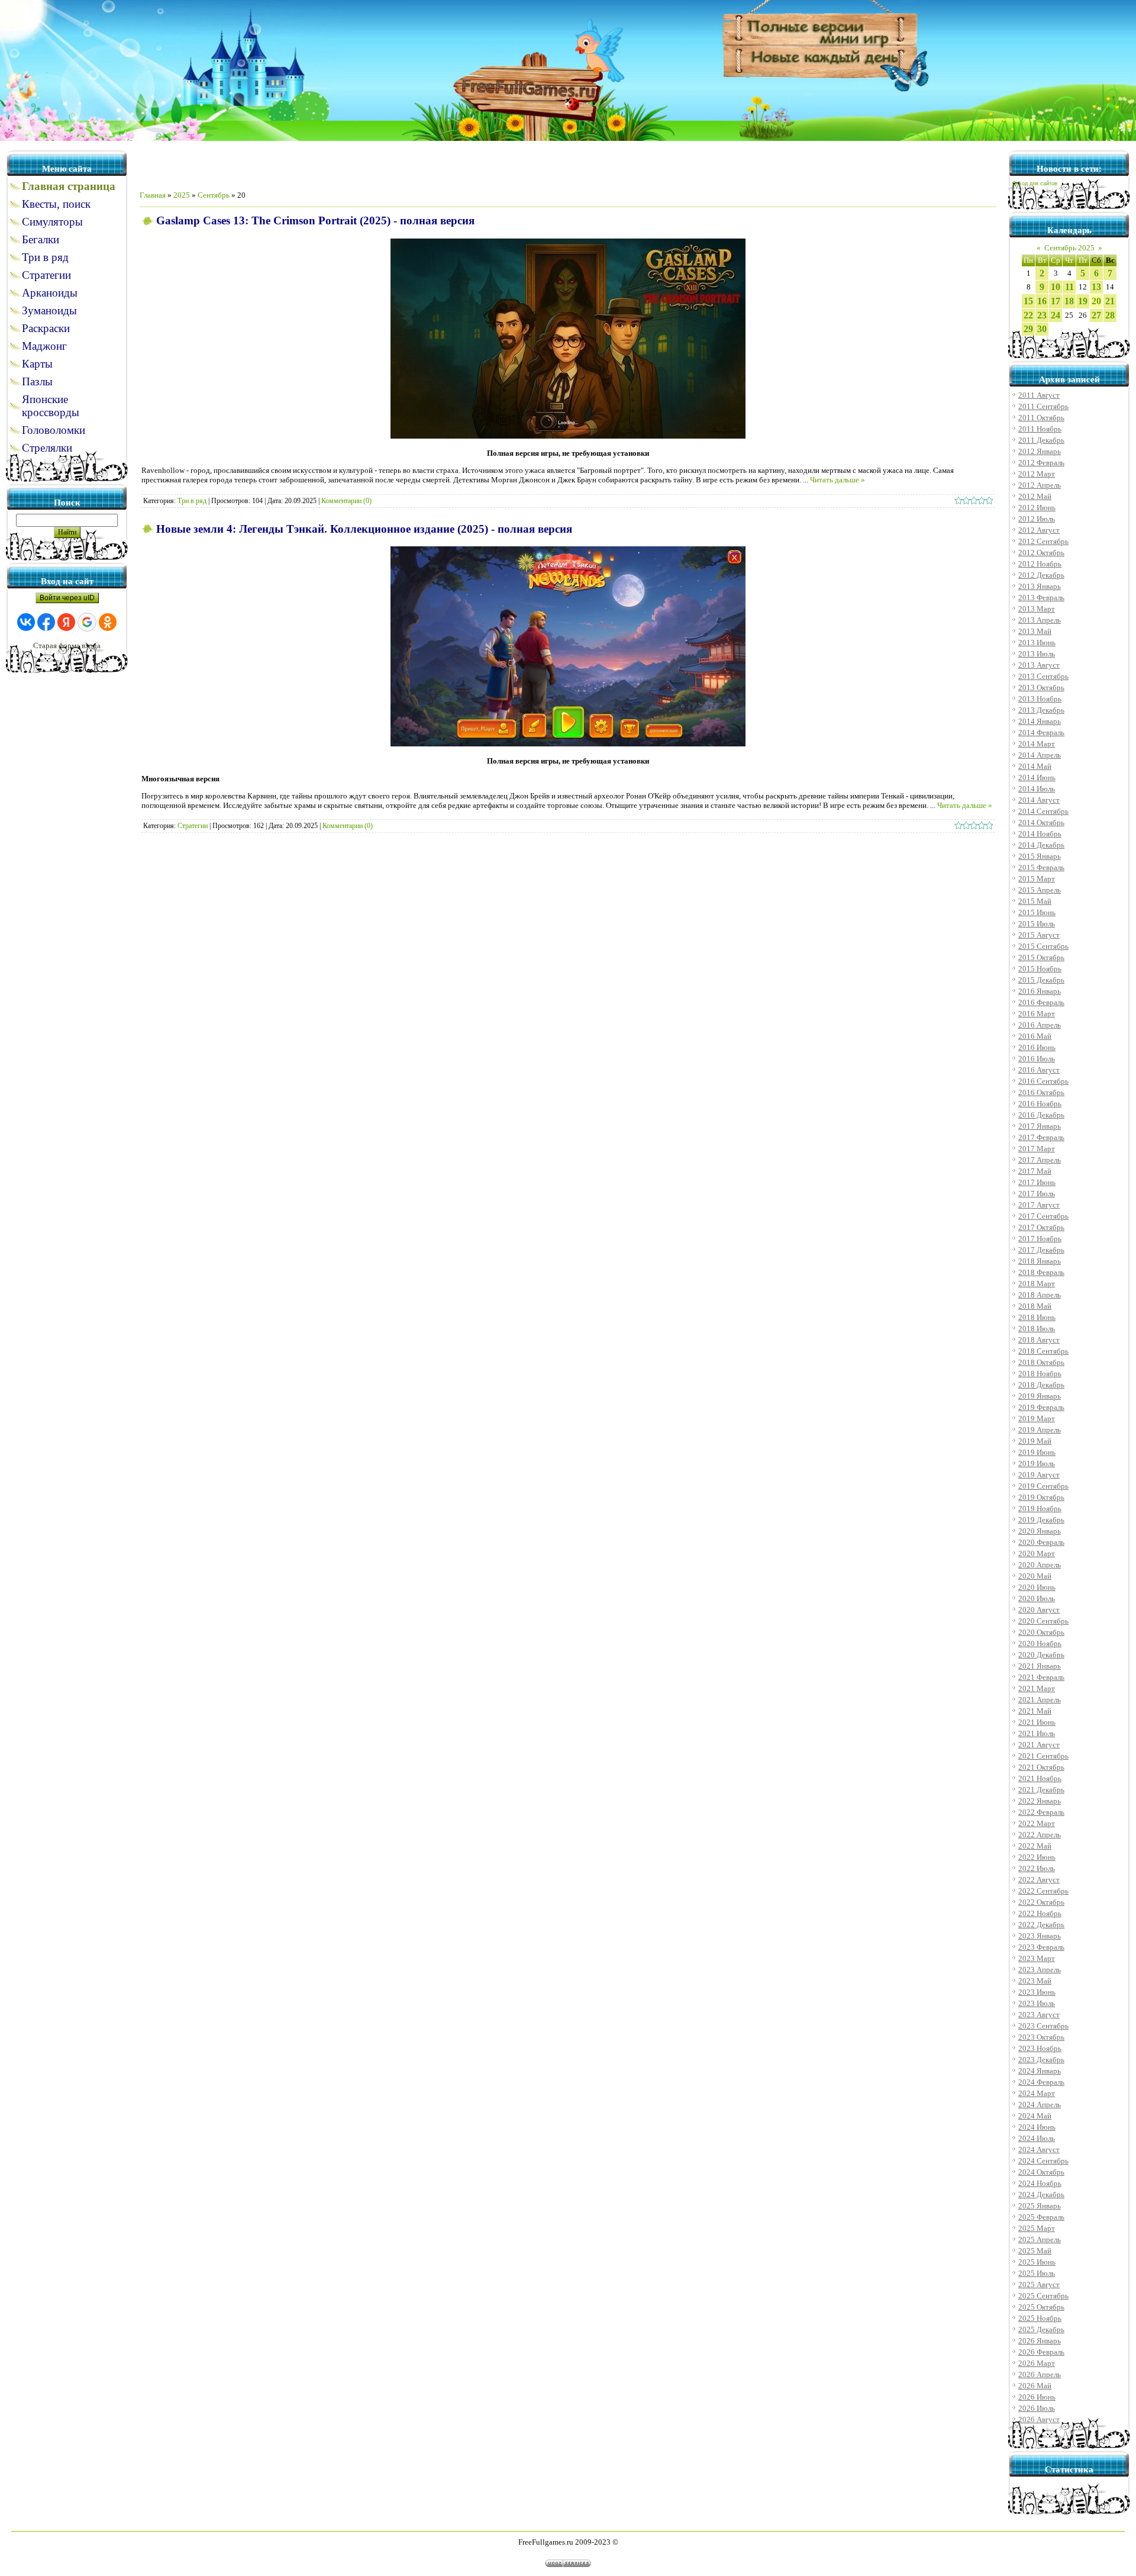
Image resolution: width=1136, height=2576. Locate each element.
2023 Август (1039, 2015)
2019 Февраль (1041, 1407)
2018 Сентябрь (1043, 1351)
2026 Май (1035, 2386)
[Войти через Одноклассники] (108, 622)
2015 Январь (1040, 856)
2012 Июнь (1037, 508)
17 (1056, 301)
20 (1096, 301)
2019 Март (1037, 1419)
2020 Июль (1037, 1598)
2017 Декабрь (1041, 1250)
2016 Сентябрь (1043, 1081)
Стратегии (193, 826)
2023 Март (1037, 1958)
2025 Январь (1040, 2206)
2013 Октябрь (1041, 688)
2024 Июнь (1037, 2127)
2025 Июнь (1037, 2262)
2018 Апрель (1040, 1295)
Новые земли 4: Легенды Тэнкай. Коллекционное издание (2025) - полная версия (364, 529)
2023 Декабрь (1041, 2060)
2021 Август (1039, 1745)
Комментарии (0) (346, 501)
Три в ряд (192, 501)
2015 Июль (1037, 924)
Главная (153, 195)
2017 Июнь (1037, 1182)
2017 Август (1039, 1205)
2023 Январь (1040, 1936)
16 (1042, 301)
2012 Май (1035, 496)
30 (1042, 329)
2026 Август (1039, 2419)
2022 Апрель (1040, 1835)
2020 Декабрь (1041, 1655)
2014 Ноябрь (1040, 834)
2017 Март (1037, 1149)
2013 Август (1039, 665)
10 (1056, 287)
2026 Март (1037, 2363)
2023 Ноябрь (1040, 2048)
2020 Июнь (1037, 1587)
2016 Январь (1040, 991)
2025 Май (1035, 2251)
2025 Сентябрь (1043, 2296)
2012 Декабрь (1041, 575)
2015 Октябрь (1041, 957)
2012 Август (1039, 530)
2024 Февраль (1041, 2082)
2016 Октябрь (1041, 1092)
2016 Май (1035, 1036)
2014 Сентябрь (1043, 811)
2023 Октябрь (1041, 2037)
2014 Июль (1037, 789)
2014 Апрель (1040, 755)
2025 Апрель (1040, 2239)
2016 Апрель (1040, 1025)
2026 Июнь (1037, 2397)
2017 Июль (1037, 1194)
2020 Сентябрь (1043, 1621)
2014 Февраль (1041, 732)
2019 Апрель (1040, 1430)
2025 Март (1037, 2228)
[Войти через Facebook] (46, 622)
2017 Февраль (1041, 1137)
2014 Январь (1040, 721)
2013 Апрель (1040, 620)
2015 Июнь (1037, 912)
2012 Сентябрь (1043, 541)
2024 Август (1039, 2150)
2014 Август (1039, 800)
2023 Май (1035, 1981)
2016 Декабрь (1041, 1115)
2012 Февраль (1041, 463)
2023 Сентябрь (1043, 2026)
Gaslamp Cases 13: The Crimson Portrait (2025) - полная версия (315, 220)
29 (1028, 329)
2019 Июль (1037, 1464)
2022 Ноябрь (1040, 1913)
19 (1083, 301)
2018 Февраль (1041, 1272)
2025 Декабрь (1041, 2329)
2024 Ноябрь (1040, 2183)
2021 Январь (1040, 1666)
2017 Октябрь (1041, 1227)
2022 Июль (1037, 1868)
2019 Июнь (1037, 1452)
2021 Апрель (1040, 1700)
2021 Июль (1037, 1733)
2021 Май (1035, 1711)
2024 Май (1035, 2116)
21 (1110, 301)
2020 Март (1037, 1553)
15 (1028, 301)
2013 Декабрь (1041, 710)
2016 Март (1037, 1014)
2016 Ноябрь (1040, 1104)
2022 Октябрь (1041, 1902)
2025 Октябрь (1041, 2307)
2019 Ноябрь (1040, 1508)
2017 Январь (1040, 1126)
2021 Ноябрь (1040, 1778)
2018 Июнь (1037, 1317)
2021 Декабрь (1041, 1790)
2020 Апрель (1040, 1565)
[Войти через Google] (87, 622)
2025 (182, 195)
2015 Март (1037, 879)
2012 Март (1037, 474)
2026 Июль (1037, 2408)
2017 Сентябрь (1043, 1216)
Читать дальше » (838, 480)
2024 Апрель (1040, 2105)
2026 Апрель (1040, 2374)
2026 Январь (1040, 2341)
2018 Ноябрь (1040, 1374)
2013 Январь (1040, 586)
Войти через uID (67, 598)
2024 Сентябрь (1043, 2161)
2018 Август (1039, 1340)
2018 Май (1035, 1306)
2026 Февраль (1041, 2352)
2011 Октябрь (1041, 418)
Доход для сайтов (1035, 183)
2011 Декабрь (1041, 440)
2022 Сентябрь (1043, 1891)
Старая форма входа (67, 645)
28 (1110, 315)
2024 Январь (1040, 2071)
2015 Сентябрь (1043, 946)
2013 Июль (1037, 654)
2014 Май (1035, 766)
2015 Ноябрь (1040, 969)
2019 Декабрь (1041, 1520)
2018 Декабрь (1041, 1385)
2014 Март (1037, 744)
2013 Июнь (1037, 643)
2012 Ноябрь (1040, 564)
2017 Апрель (1040, 1160)
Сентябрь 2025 (1069, 248)
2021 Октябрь (1041, 1767)
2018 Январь (1040, 1261)
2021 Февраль (1041, 1677)
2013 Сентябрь (1043, 676)
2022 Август (1039, 1880)
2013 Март (1037, 609)
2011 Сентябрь (1043, 406)
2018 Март (1037, 1284)
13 (1096, 287)
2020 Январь (1040, 1531)
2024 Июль (1037, 2138)
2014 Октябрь (1041, 822)
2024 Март (1037, 2093)
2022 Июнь (1037, 1857)
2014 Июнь (1037, 777)
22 (1028, 315)
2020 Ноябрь (1040, 1643)
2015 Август (1039, 935)
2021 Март (1037, 1688)
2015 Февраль (1041, 867)
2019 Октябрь (1041, 1497)
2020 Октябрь (1041, 1632)
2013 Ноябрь (1040, 699)
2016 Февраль (1041, 1002)
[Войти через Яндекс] (66, 622)
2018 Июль (1037, 1329)
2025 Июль (1037, 2273)
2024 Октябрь (1041, 2172)
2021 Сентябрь (1043, 1756)
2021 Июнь (1037, 1722)
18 (1069, 301)
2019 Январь (1040, 1396)
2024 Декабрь (1041, 2195)
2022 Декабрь (1041, 1925)
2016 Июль (1037, 1059)
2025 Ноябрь (1040, 2318)
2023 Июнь (1037, 1992)
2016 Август (1039, 1070)
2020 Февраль (1041, 1542)
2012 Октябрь (1041, 553)
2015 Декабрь (1041, 980)
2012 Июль (1037, 519)
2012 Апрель (1040, 485)
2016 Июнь (1037, 1047)
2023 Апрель (1040, 1970)
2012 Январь (1040, 451)
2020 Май (1035, 1576)
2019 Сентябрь (1043, 1486)
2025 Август (1039, 2284)
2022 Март (1037, 1823)
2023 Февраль (1041, 1947)
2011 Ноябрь (1040, 429)
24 (1056, 315)
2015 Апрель (1040, 890)
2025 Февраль (1041, 2217)
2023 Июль (1037, 2003)
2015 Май (1035, 901)
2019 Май (1035, 1441)
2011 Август (1039, 395)
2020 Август (1039, 1610)
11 (1069, 287)
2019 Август (1039, 1475)
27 (1096, 315)
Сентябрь (214, 195)
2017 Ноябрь (1040, 1239)
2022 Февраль (1041, 1812)
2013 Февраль (1041, 598)
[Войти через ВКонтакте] (26, 622)
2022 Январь (1040, 1801)
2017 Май (1035, 1171)
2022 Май (1035, 1846)
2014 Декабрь (1041, 845)
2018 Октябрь (1041, 1362)
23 (1042, 315)
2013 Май (1035, 631)
